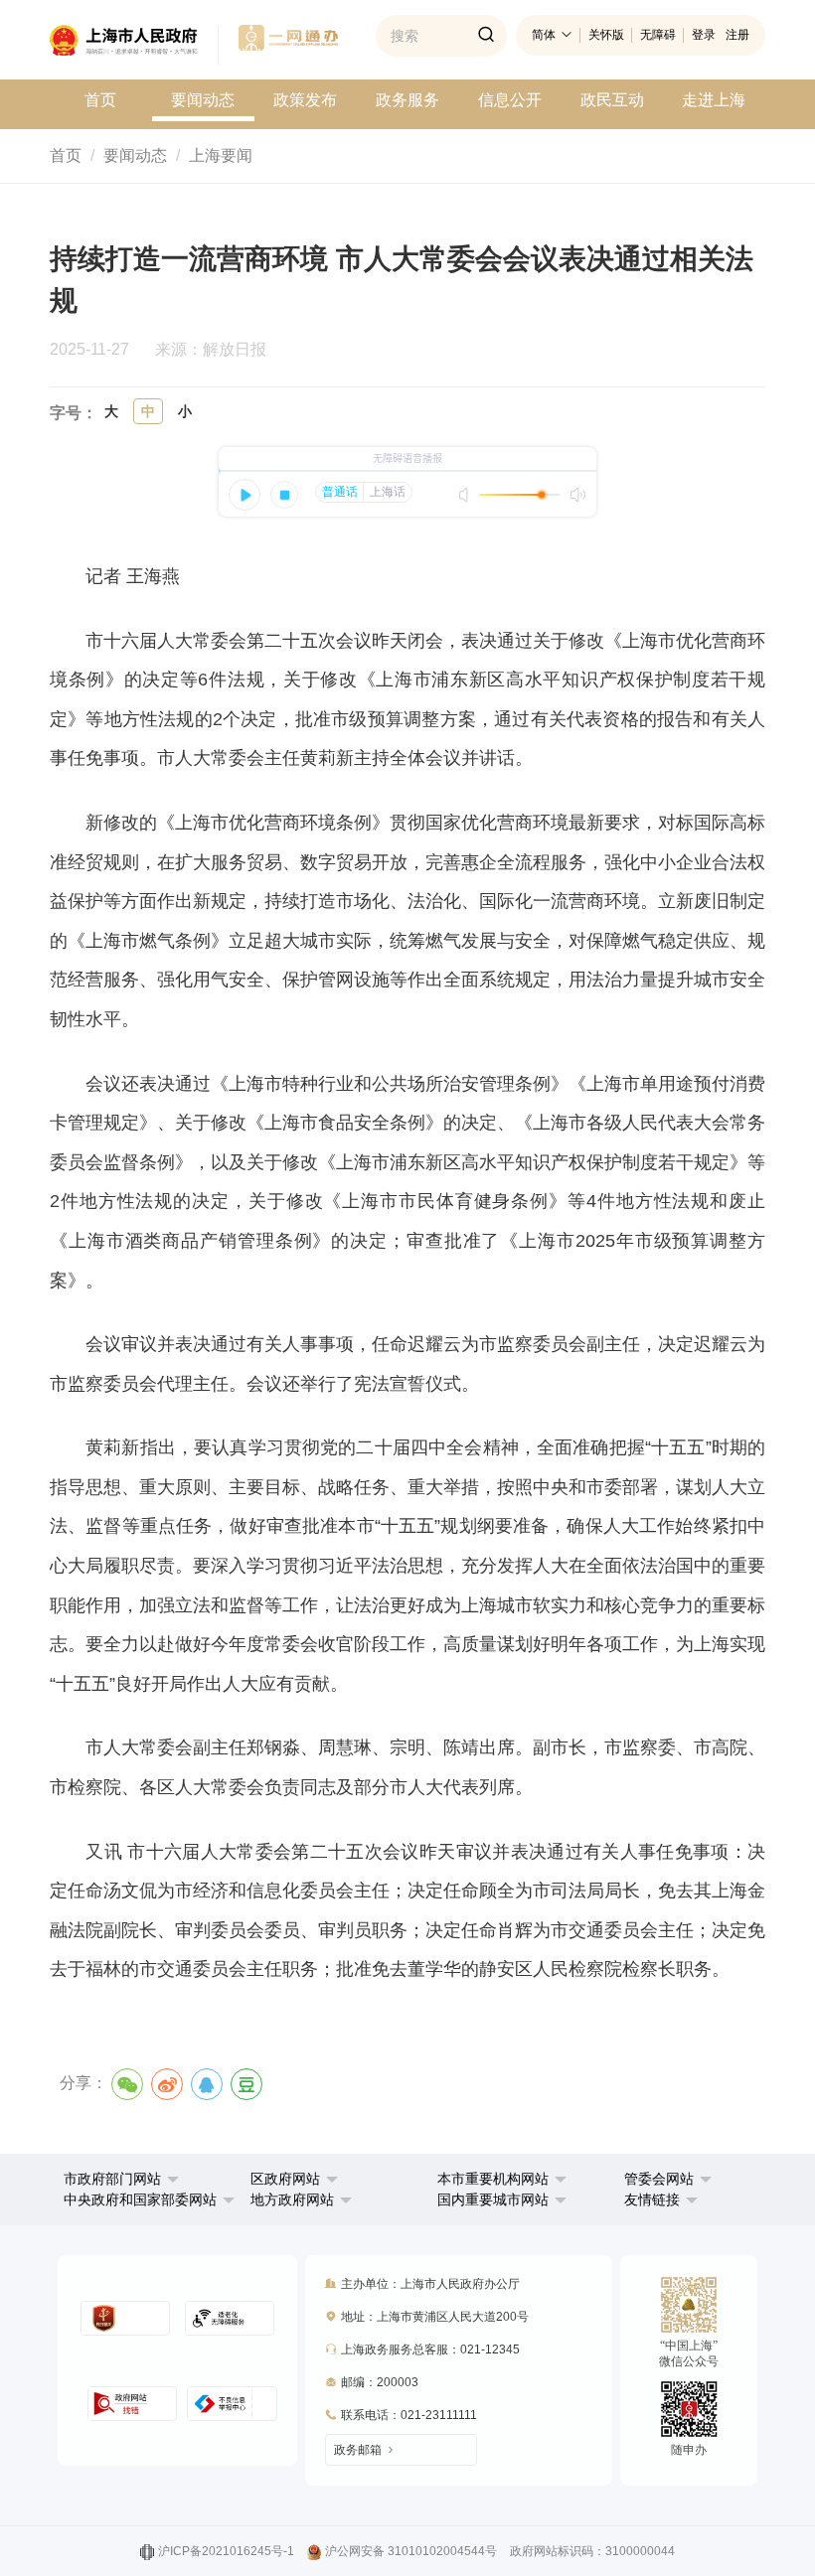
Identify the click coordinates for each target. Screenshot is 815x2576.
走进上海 (714, 100)
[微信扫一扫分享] (127, 2084)
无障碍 (658, 35)
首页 (100, 100)
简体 (544, 35)
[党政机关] (125, 2318)
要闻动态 (203, 100)
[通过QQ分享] (207, 2084)
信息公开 (510, 100)
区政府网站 (285, 2179)
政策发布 (305, 100)
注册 (737, 35)
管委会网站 (659, 2179)
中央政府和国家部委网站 (140, 2199)
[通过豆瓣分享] (246, 2084)
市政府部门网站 (112, 2179)
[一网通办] (134, 45)
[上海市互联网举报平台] (132, 2404)
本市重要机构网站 (493, 2179)
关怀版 (606, 35)
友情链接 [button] (654, 2199)
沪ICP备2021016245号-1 (226, 2551)
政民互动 (612, 100)
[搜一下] (486, 36)
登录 (704, 35)
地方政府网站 (292, 2199)
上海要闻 (221, 155)
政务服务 (407, 100)
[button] (121, 2179)
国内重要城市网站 (493, 2199)
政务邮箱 (358, 2450)
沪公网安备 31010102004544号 (411, 2551)
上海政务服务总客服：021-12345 (430, 2349)
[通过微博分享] (167, 2084)
